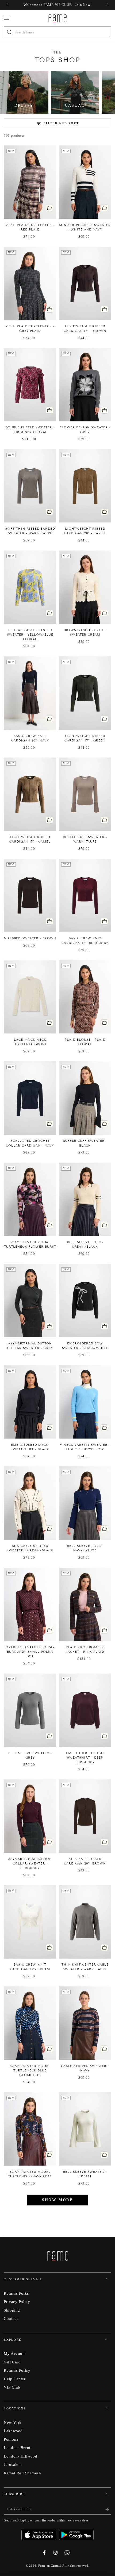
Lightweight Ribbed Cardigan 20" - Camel (85, 531)
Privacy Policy (17, 2302)
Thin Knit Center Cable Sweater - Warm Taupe (85, 1967)
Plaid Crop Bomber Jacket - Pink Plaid (85, 1649)
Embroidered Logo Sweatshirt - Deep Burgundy (85, 1758)
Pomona (11, 2439)
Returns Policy (17, 2370)
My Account (15, 2353)
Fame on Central (50, 2566)
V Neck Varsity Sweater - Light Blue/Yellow (85, 1447)
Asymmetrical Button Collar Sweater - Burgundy (30, 1863)
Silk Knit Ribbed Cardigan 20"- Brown (85, 1861)
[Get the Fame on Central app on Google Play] (76, 2533)
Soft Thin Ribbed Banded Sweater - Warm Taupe (30, 531)
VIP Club (12, 2387)
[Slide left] (8, 5)
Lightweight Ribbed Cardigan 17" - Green (85, 738)
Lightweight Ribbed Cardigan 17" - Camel (30, 839)
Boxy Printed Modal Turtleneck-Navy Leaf (30, 2174)
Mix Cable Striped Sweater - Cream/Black (30, 1548)
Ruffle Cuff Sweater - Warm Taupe (85, 839)
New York (13, 2422)
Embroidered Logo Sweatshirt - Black (30, 1447)
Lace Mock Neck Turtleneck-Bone (30, 1042)
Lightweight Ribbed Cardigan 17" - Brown (85, 328)
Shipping (12, 2310)
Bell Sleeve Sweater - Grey (30, 1755)
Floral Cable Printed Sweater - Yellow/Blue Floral (30, 635)
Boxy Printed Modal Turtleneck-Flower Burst (30, 1244)
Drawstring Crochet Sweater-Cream (85, 632)
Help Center (15, 2379)
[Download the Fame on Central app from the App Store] (40, 2533)
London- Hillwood (20, 2456)
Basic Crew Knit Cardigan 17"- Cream (30, 1967)
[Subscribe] (108, 2509)
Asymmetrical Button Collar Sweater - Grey (30, 1346)
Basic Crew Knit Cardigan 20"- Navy (30, 738)
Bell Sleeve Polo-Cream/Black (85, 1244)
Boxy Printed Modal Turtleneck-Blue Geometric (30, 2070)
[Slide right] (107, 5)
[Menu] (7, 18)
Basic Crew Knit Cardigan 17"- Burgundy (85, 941)
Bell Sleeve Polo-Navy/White (85, 1548)
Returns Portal (17, 2293)
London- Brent (17, 2448)
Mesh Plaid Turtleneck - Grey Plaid (30, 328)
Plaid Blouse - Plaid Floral (85, 1042)
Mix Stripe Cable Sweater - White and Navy (85, 227)
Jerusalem (13, 2464)
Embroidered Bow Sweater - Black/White (85, 1346)
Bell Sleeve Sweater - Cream (85, 2174)
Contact (11, 2318)
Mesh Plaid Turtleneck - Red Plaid (30, 227)
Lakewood (13, 2431)
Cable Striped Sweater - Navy (85, 2068)
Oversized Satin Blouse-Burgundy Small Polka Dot (30, 1652)
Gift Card (12, 2362)
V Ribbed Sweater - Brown (30, 938)
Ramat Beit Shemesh (22, 2473)
